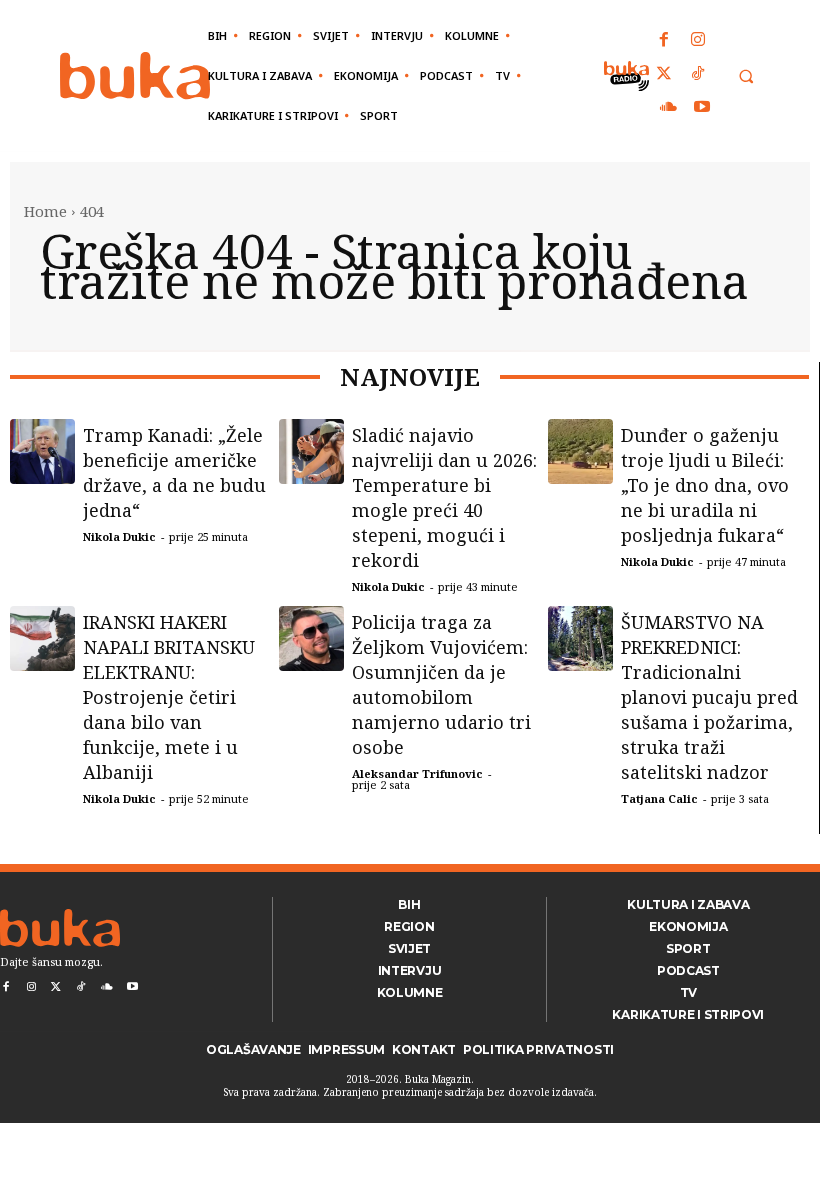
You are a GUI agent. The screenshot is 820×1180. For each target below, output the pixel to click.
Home (45, 211)
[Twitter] (665, 75)
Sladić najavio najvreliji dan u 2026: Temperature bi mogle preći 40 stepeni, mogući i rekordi (444, 497)
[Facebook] (665, 41)
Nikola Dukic (119, 536)
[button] (745, 76)
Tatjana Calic (659, 798)
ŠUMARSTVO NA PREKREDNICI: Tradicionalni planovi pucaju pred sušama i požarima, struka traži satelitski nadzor (709, 697)
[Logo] (135, 75)
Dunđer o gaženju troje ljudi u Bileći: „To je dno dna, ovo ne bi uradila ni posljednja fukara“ (705, 485)
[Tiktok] (698, 75)
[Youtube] (702, 108)
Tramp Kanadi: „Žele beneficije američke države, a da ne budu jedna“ (174, 472)
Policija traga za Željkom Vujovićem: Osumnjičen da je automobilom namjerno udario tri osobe (441, 684)
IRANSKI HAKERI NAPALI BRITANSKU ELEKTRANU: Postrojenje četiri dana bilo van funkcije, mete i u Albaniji (169, 697)
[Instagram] (698, 41)
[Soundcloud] (669, 108)
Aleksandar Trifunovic (417, 773)
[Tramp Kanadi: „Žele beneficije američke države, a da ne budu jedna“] (42, 451)
